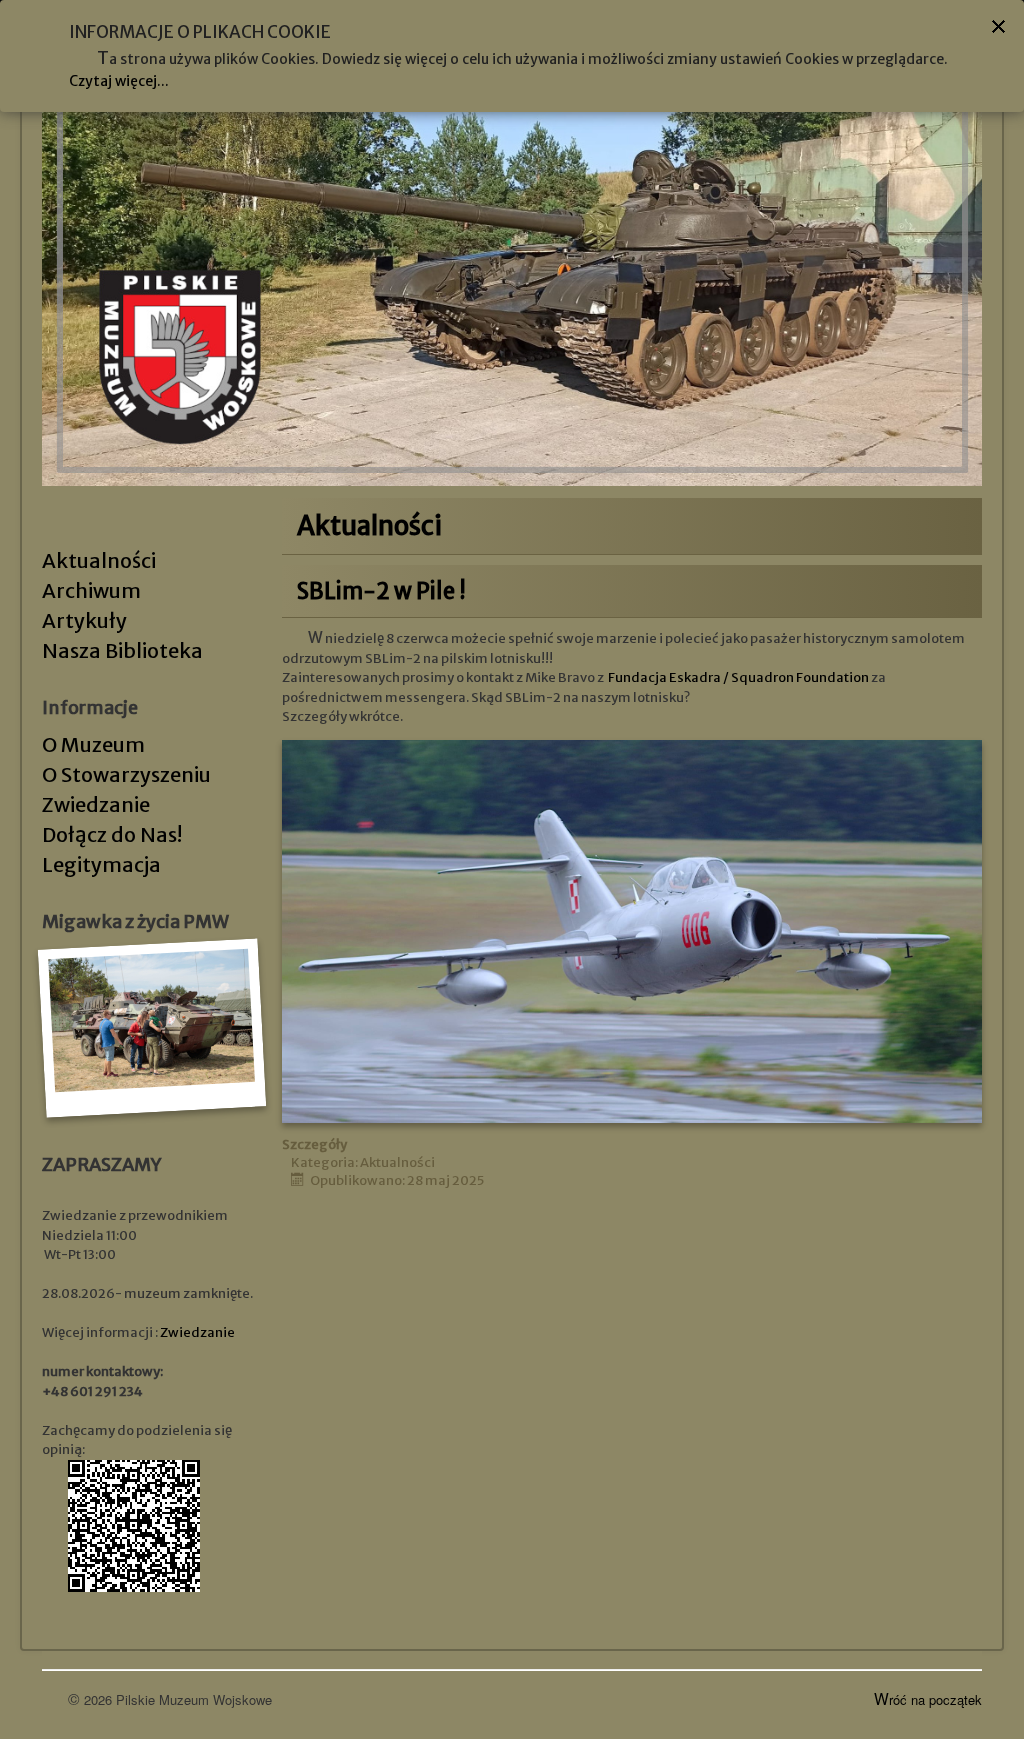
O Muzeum (93, 744)
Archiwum (91, 590)
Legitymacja (101, 864)
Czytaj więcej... (119, 81)
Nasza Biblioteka (122, 650)
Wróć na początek (928, 1699)
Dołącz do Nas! (112, 834)
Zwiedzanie (96, 804)
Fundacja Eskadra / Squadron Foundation (738, 677)
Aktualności (99, 560)
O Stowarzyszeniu (126, 774)
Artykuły (84, 620)
